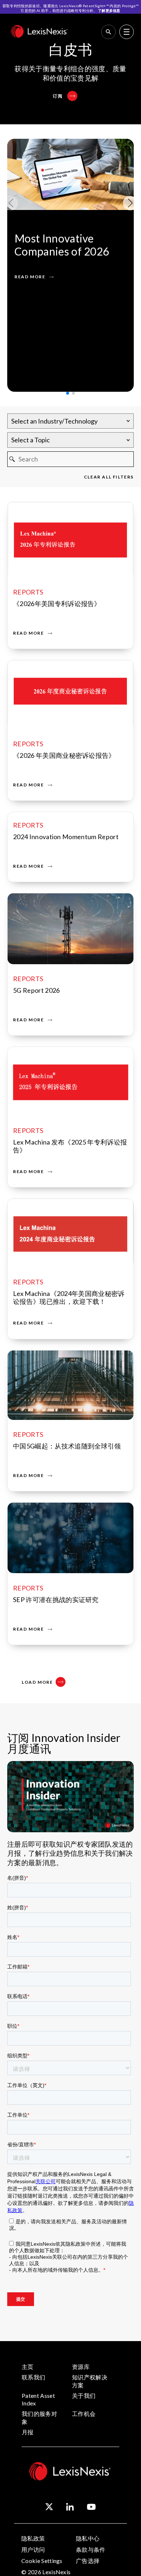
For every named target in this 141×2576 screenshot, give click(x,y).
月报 (28, 2432)
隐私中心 (88, 2538)
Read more (28, 633)
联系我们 (33, 2377)
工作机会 (84, 2414)
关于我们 (84, 2395)
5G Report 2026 (36, 990)
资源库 (81, 2367)
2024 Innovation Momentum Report (66, 837)
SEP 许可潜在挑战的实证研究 (56, 1600)
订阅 (58, 96)
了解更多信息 (109, 10)
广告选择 (88, 2561)
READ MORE (30, 277)
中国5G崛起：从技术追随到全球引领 (67, 1446)
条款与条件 (91, 2549)
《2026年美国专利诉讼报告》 (57, 604)
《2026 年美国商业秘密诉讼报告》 (64, 755)
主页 (28, 2367)
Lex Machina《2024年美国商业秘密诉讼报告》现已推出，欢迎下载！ (69, 1297)
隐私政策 (33, 2538)
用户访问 (33, 2549)
